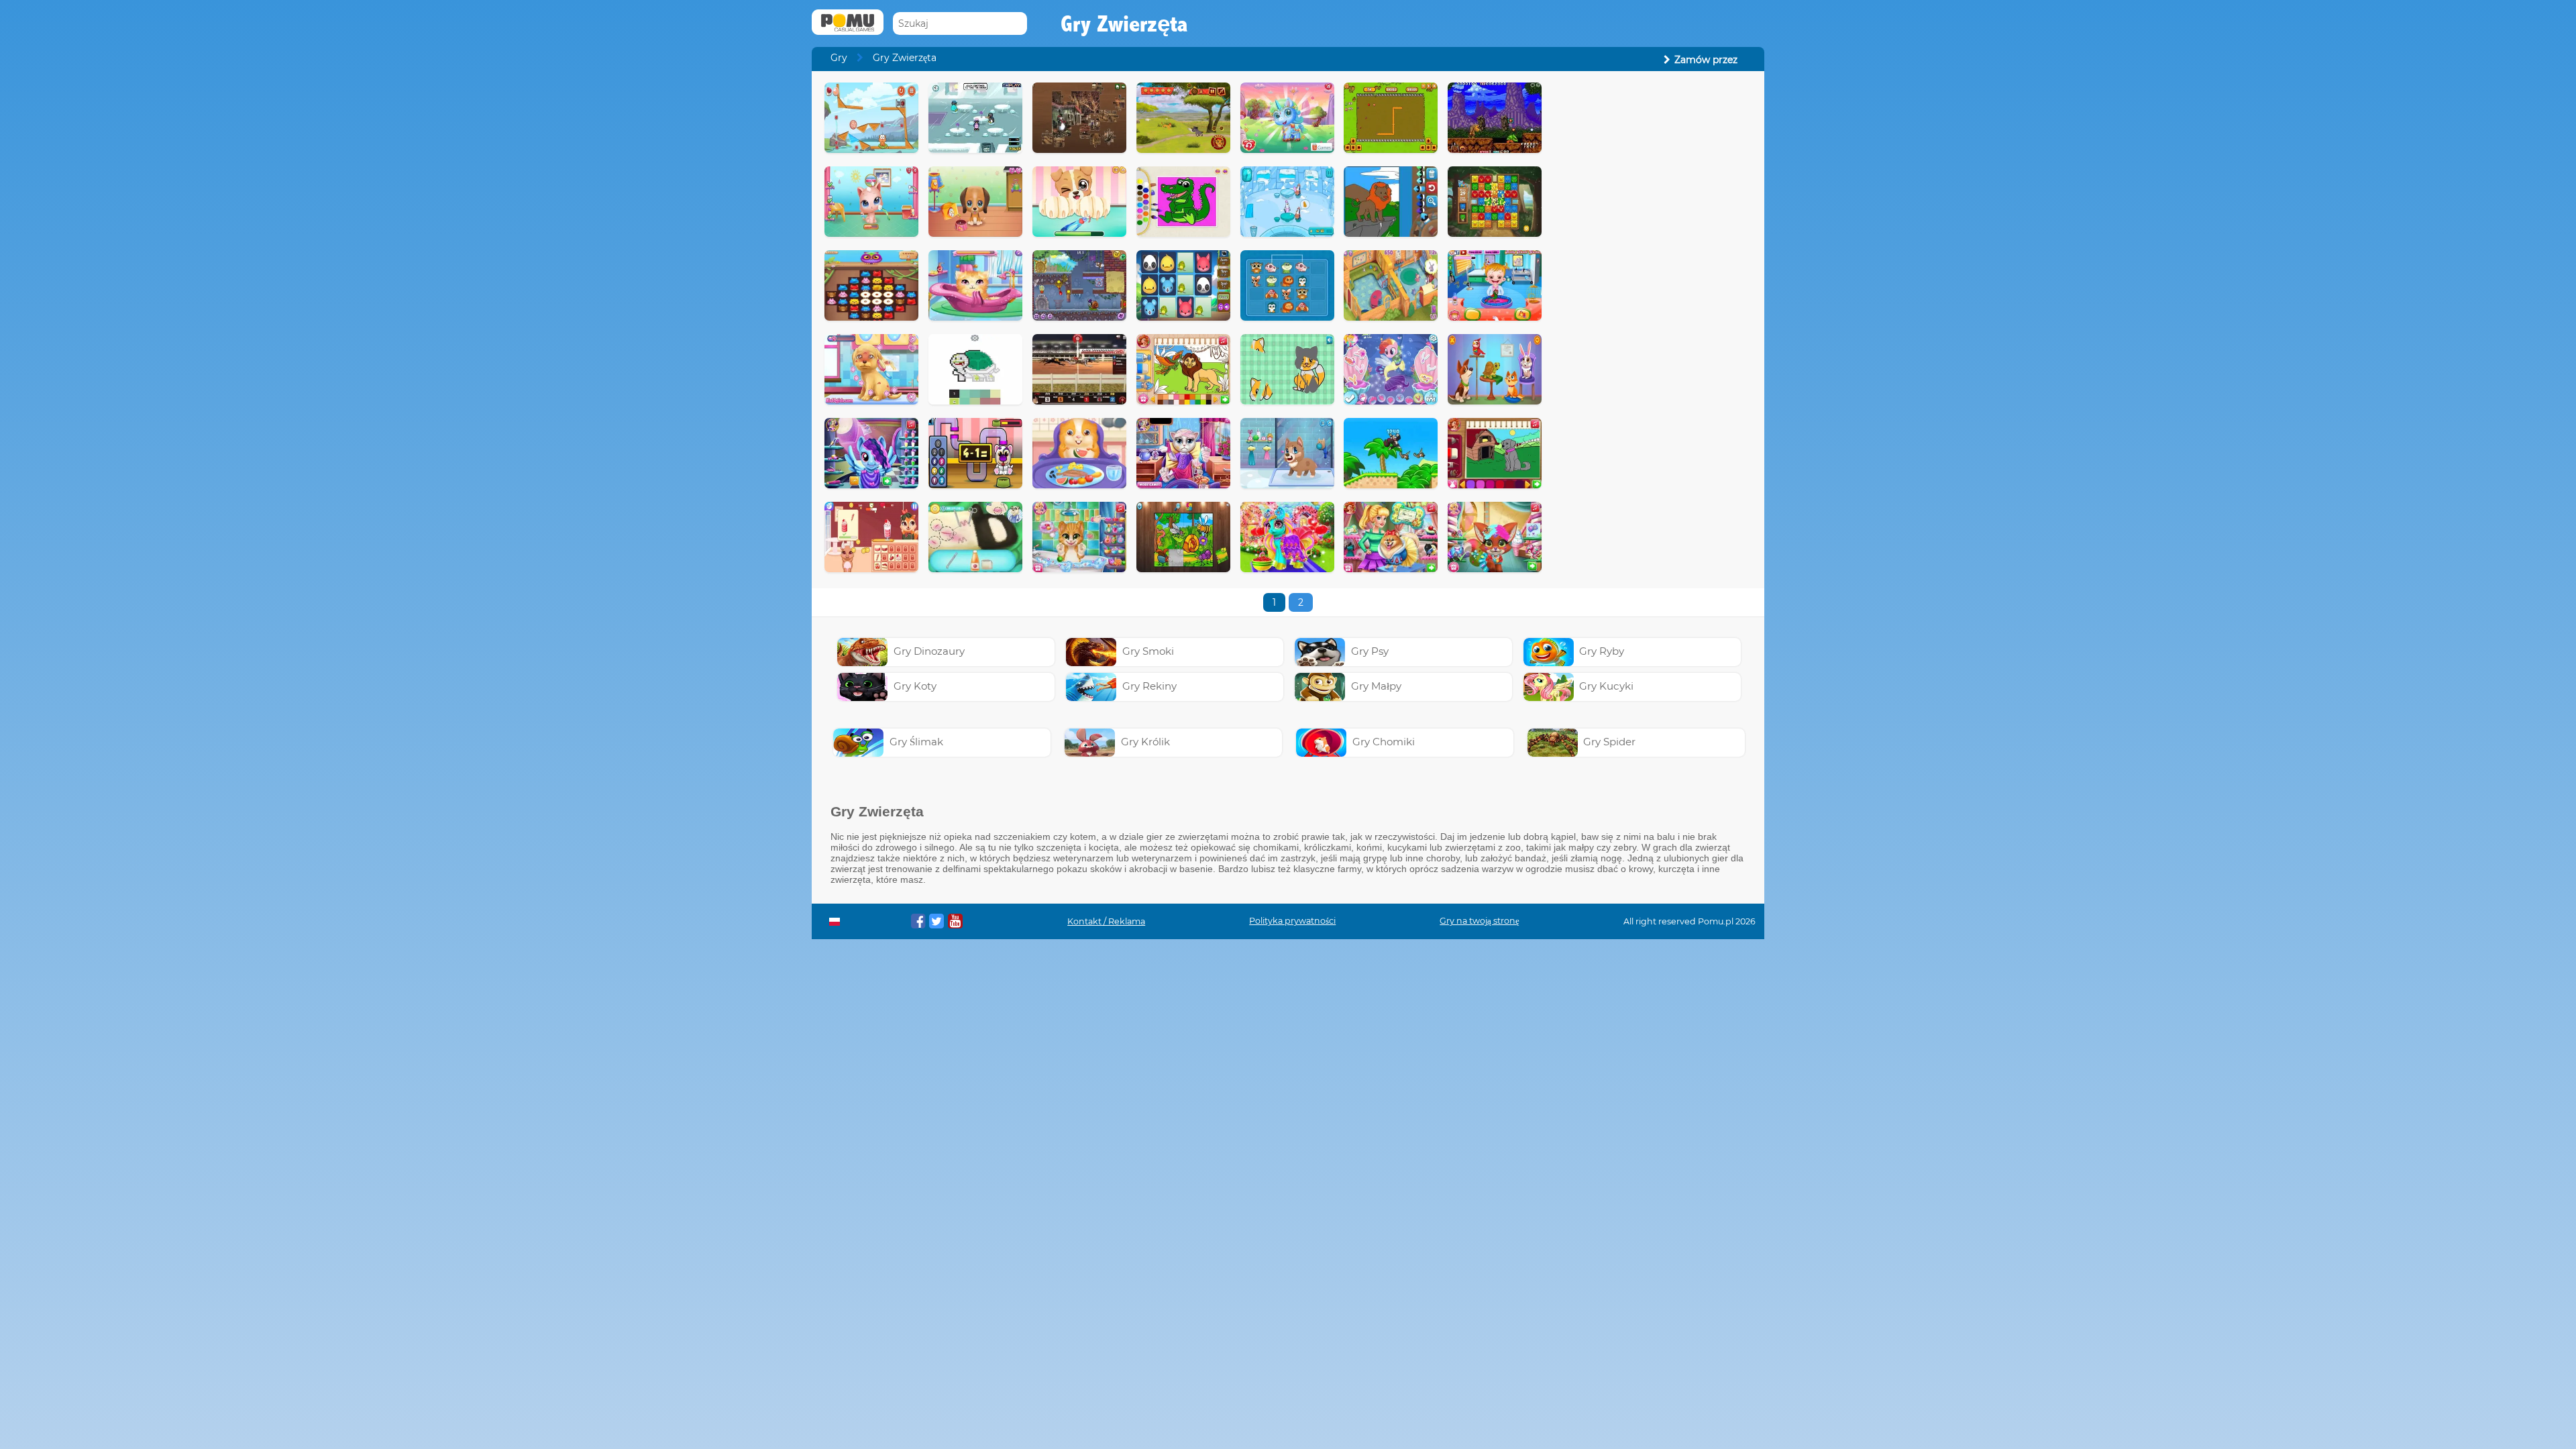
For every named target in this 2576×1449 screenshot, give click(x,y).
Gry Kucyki (1606, 686)
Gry (839, 58)
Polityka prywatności (1292, 921)
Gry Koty (915, 686)
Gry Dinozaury (929, 651)
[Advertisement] (1654, 284)
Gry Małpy (1376, 686)
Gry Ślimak (916, 742)
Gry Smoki (1148, 651)
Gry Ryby (1602, 651)
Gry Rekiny (1149, 686)
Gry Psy (1370, 651)
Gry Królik (1145, 742)
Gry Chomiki (1384, 742)
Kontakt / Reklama (1106, 921)
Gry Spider (1609, 742)
